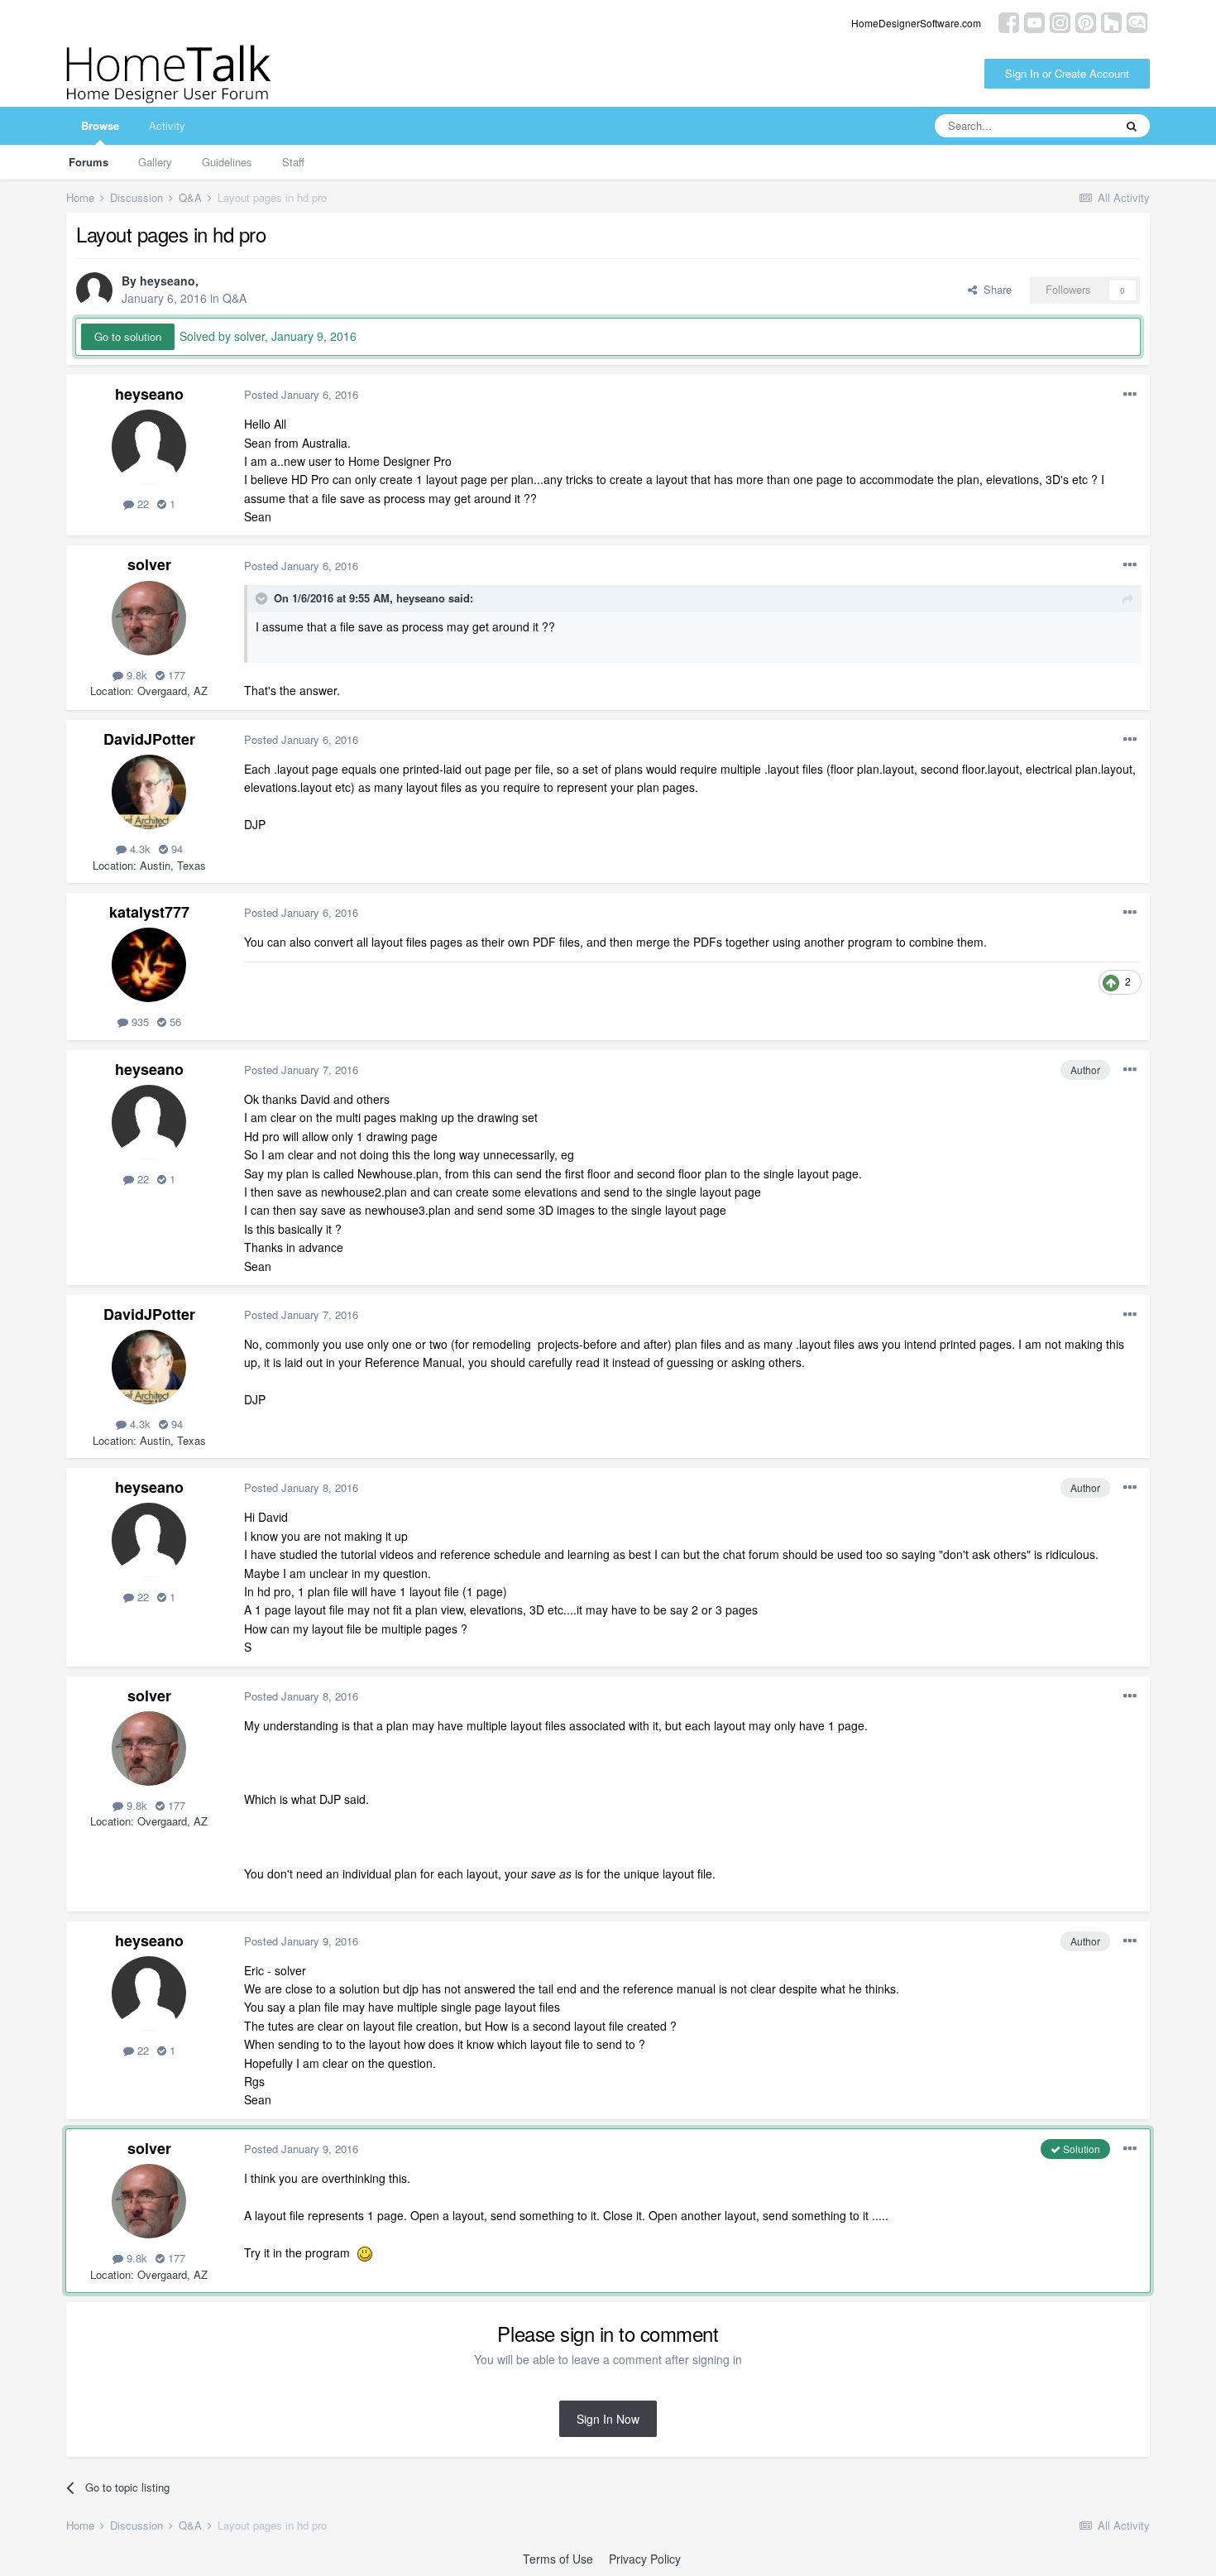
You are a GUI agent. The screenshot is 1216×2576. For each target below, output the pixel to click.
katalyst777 (149, 912)
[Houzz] (1111, 21)
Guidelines (227, 162)
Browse (100, 125)
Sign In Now (608, 2419)
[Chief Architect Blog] (1137, 21)
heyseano (168, 281)
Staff (293, 162)
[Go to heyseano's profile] (94, 290)
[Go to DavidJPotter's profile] (149, 792)
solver (149, 564)
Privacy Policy (645, 2559)
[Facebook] (1009, 21)
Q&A (235, 298)
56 (174, 1022)
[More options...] (1130, 395)
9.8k (135, 675)
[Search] (1132, 126)
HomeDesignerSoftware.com (916, 23)
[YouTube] (1034, 21)
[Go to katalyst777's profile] (149, 965)
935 (139, 1022)
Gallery (155, 162)
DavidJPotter (149, 739)
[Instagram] (1060, 21)
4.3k (139, 849)
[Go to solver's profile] (149, 618)
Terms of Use (558, 2559)
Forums (89, 162)
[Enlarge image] (365, 2252)
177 (175, 675)
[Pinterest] (1086, 21)
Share (994, 289)
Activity (167, 125)
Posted (301, 394)
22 (141, 504)
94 (175, 849)
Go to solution (128, 336)
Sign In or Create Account (1067, 73)
